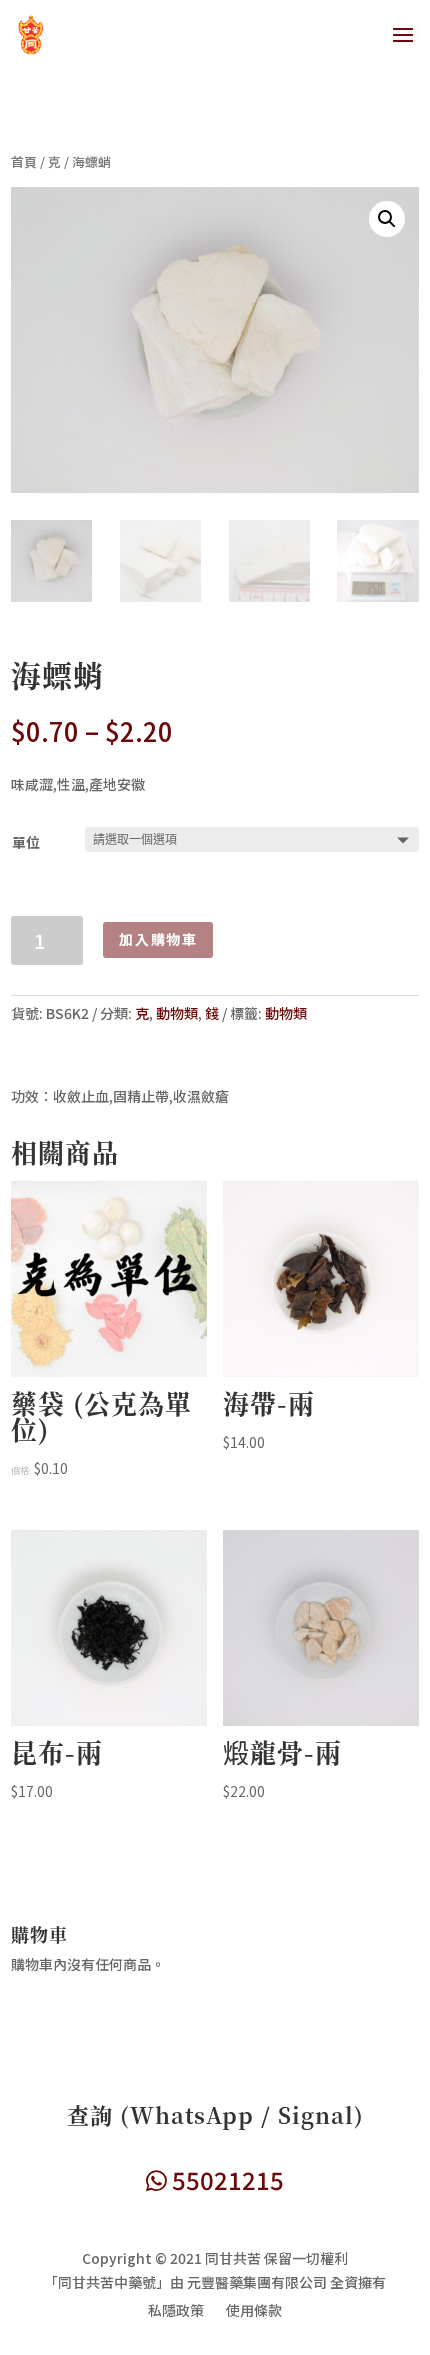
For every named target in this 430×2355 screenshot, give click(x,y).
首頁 (24, 161)
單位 (26, 842)
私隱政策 (176, 2311)
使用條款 (254, 2311)
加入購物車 (158, 939)
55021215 (225, 2179)
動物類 (177, 1013)
